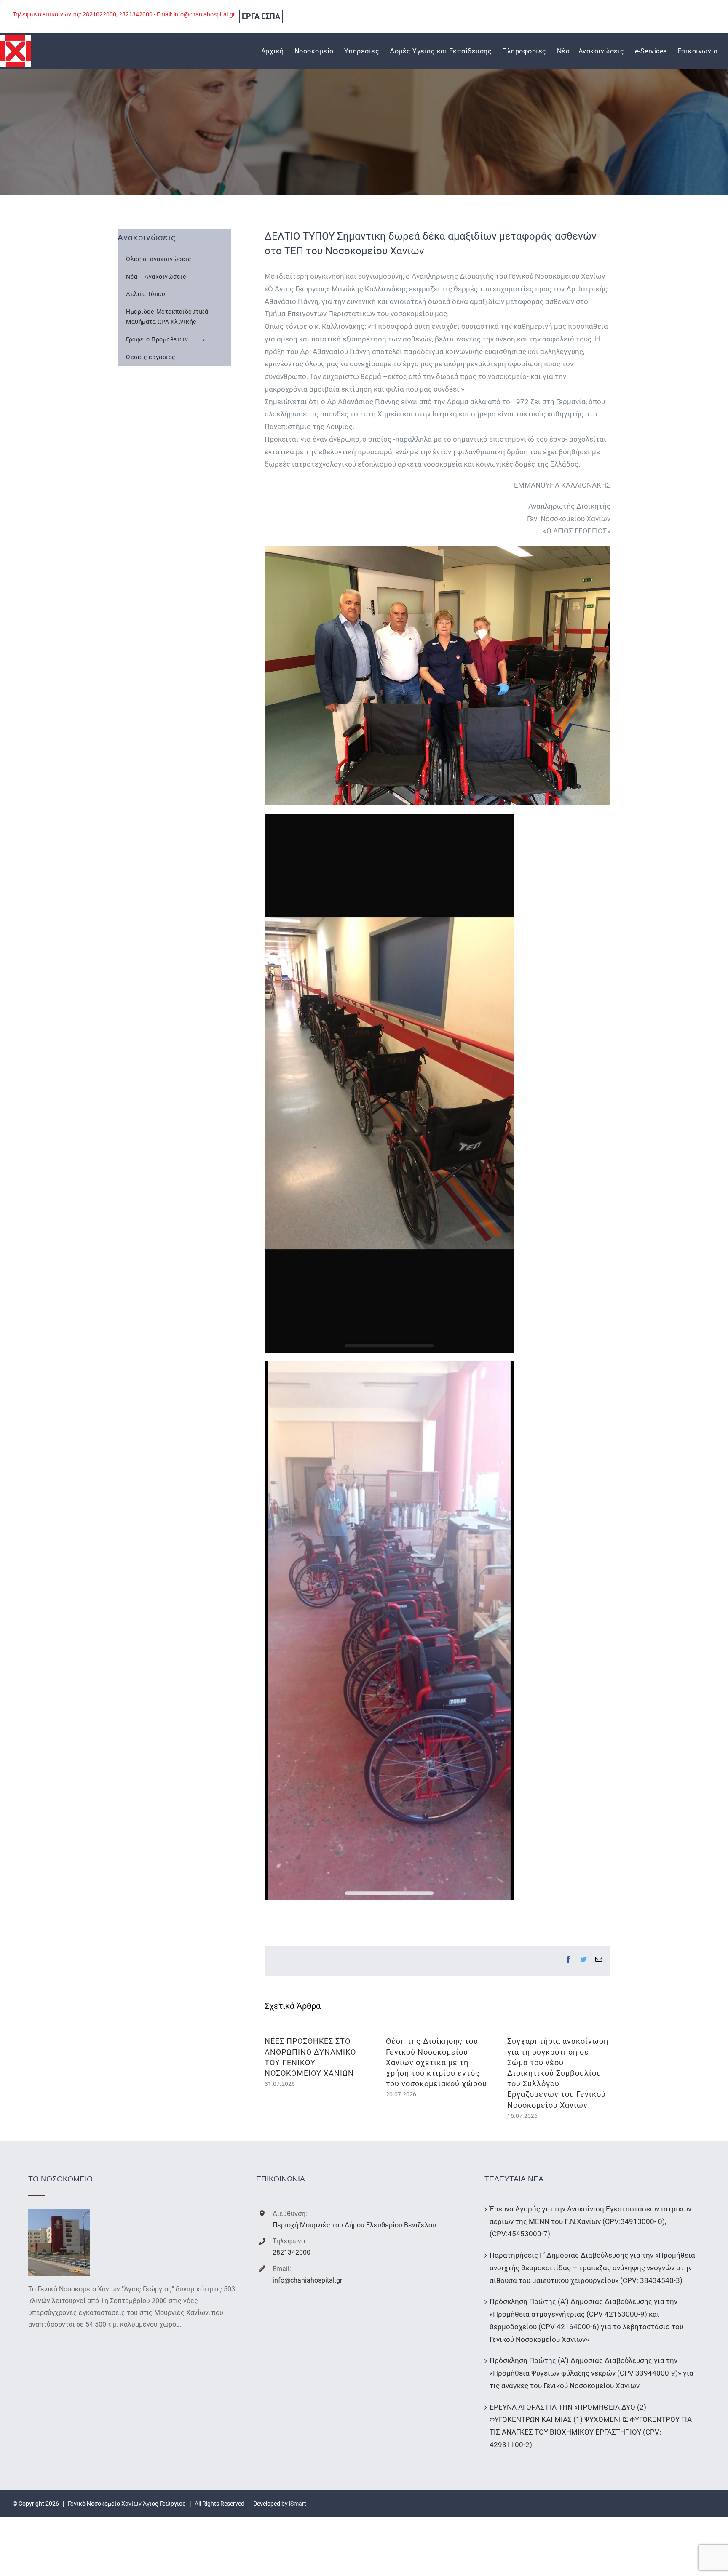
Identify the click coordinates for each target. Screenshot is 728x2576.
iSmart (298, 2504)
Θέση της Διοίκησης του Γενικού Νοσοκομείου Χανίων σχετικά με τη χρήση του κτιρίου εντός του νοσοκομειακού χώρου (436, 2062)
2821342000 (292, 2252)
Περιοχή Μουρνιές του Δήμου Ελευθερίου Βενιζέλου (354, 2225)
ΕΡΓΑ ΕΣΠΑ (261, 16)
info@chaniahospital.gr (307, 2280)
